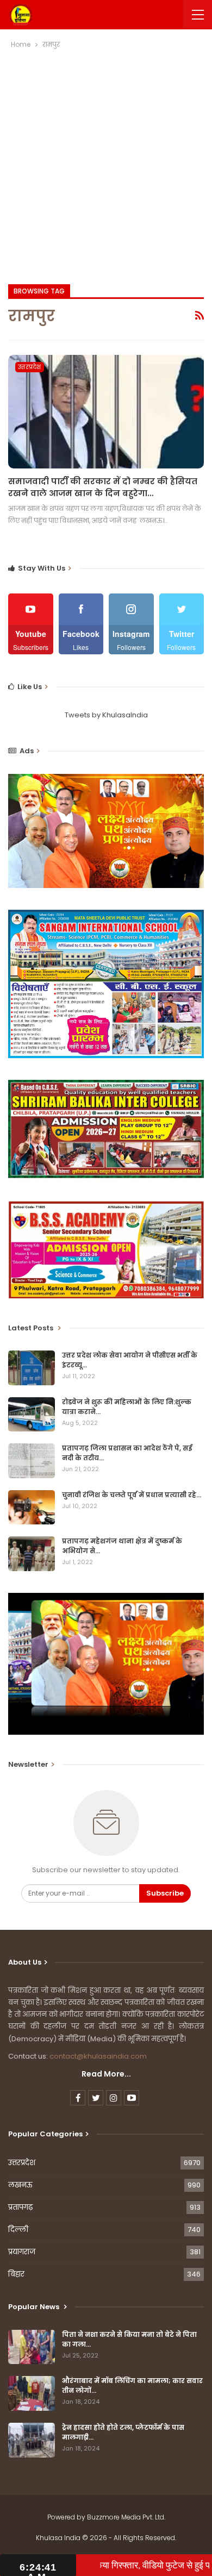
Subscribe (165, 1893)
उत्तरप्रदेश (30, 367)
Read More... (106, 2074)
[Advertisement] (106, 162)
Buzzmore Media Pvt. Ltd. (126, 2517)
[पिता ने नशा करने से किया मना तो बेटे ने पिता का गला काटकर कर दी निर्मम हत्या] (32, 2347)
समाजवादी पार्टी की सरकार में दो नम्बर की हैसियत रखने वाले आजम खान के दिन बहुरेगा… (103, 487)
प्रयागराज (22, 2252)
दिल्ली (18, 2230)
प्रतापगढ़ (20, 2207)
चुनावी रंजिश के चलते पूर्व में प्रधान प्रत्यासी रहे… (132, 1495)
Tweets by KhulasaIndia (106, 715)
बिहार (16, 2274)
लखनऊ (20, 2185)
